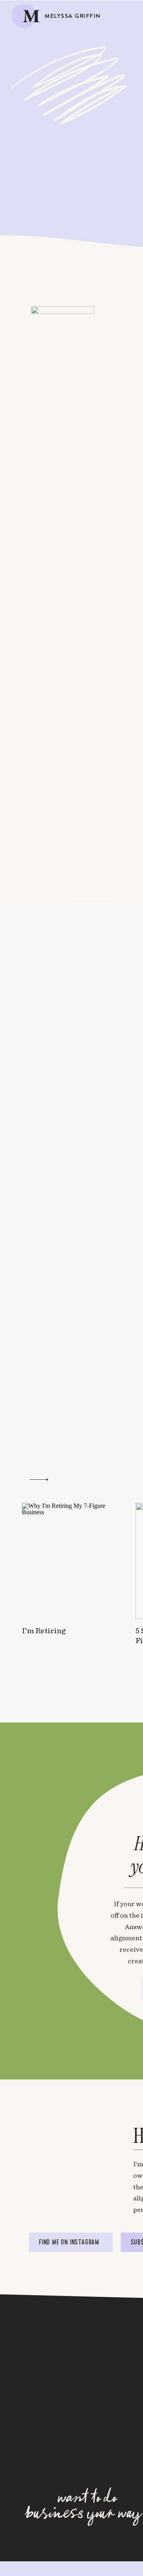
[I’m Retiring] (69, 1561)
